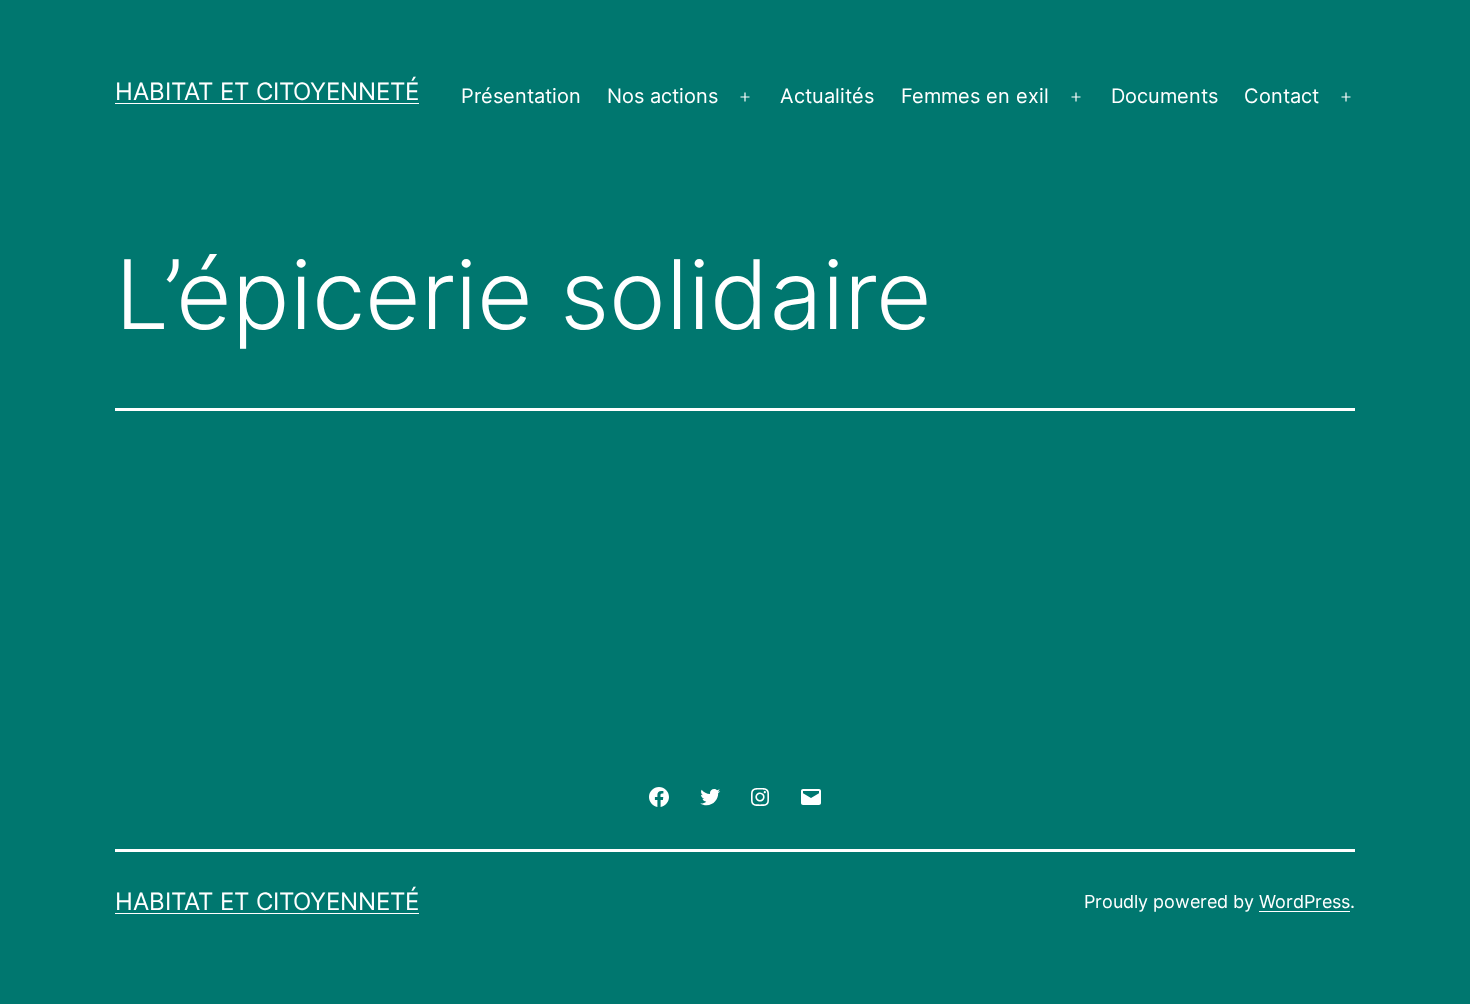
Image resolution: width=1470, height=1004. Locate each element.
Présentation (521, 96)
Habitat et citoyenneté (267, 91)
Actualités (827, 96)
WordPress (1304, 901)
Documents (1164, 96)
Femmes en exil (975, 96)
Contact (1281, 96)
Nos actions (662, 96)
